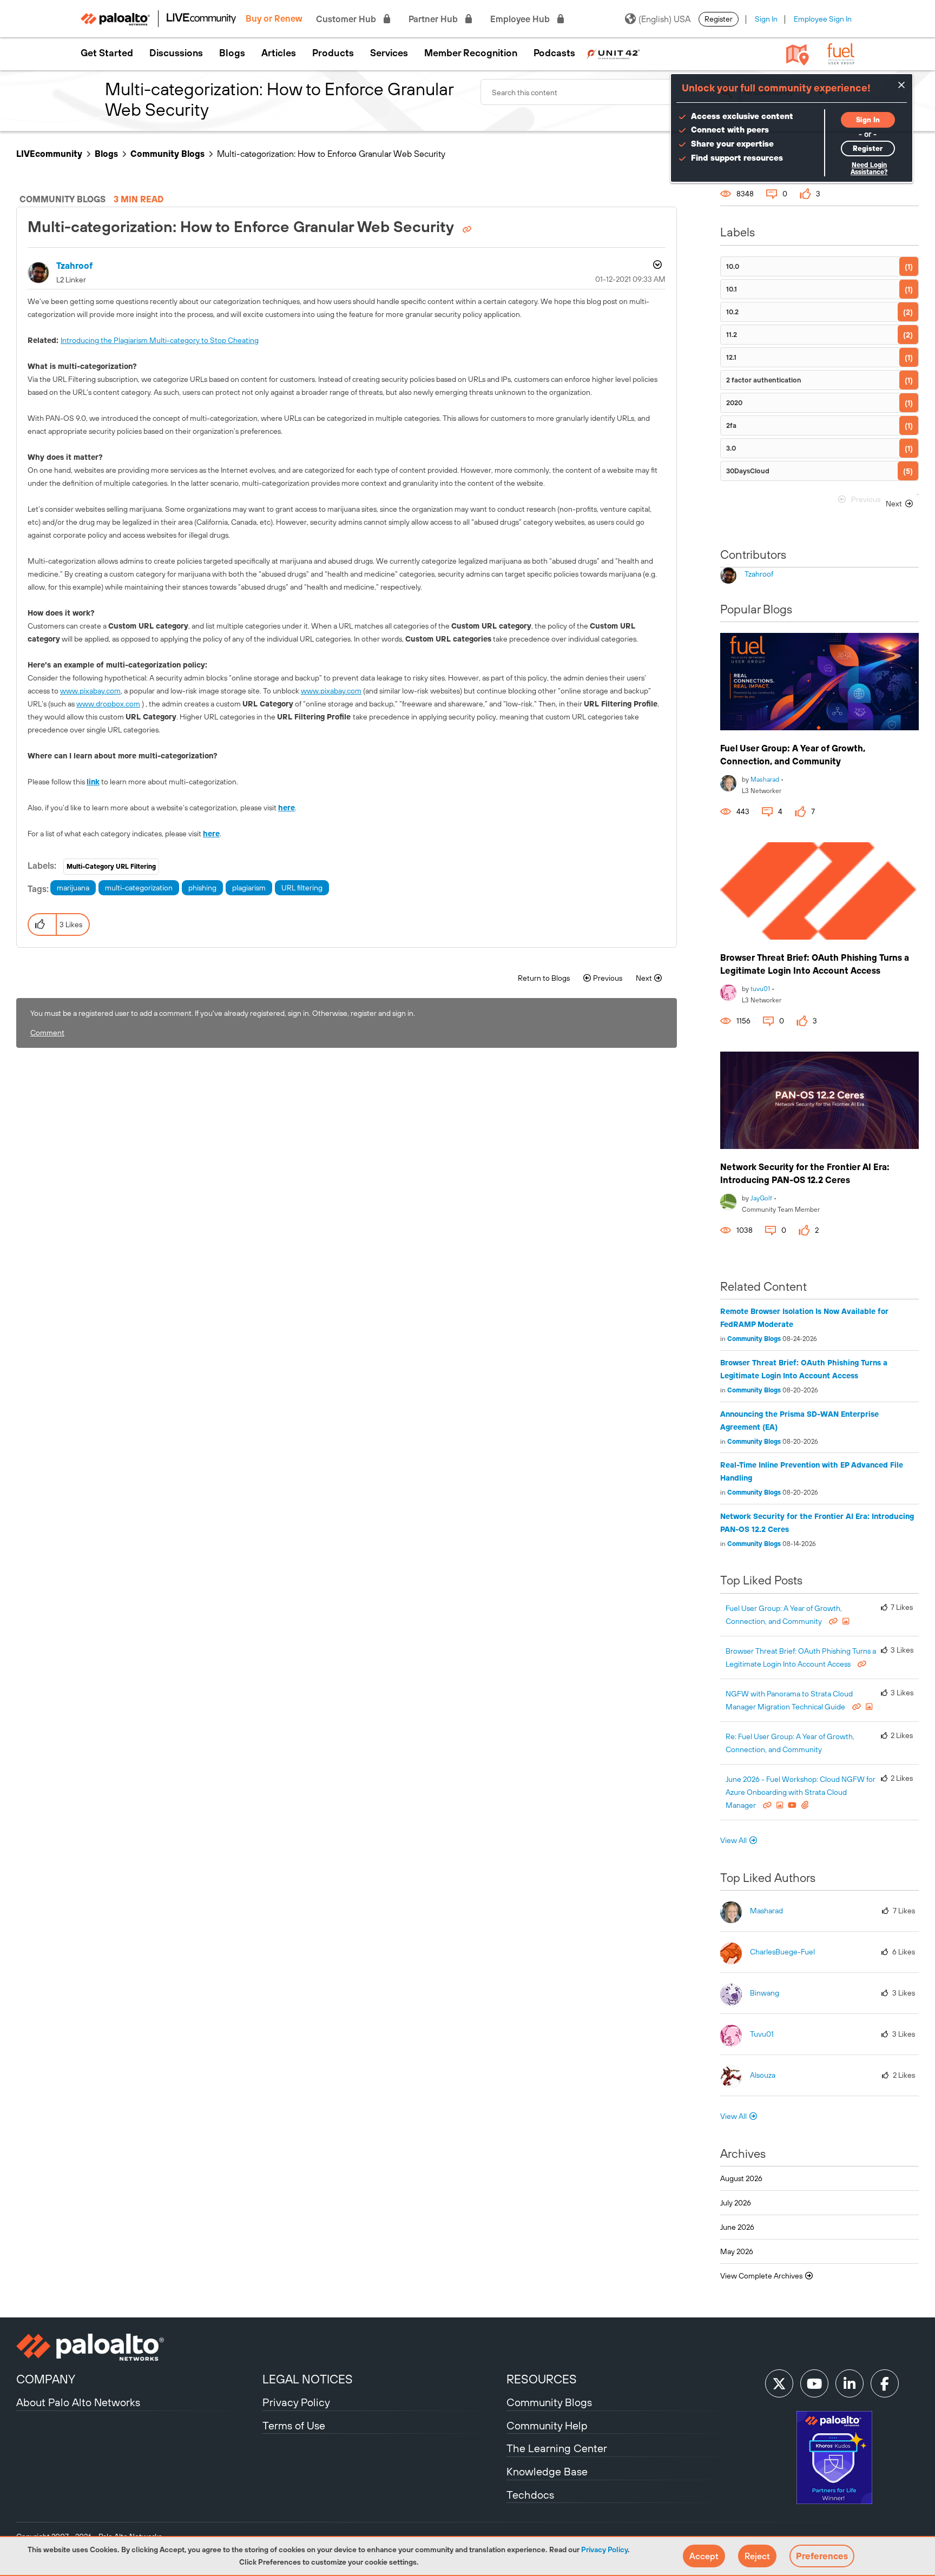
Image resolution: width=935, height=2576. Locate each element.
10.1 (732, 289)
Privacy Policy (604, 2549)
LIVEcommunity (49, 154)
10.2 (732, 312)
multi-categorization (139, 888)
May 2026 (737, 2251)
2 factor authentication (764, 380)
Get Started (107, 53)
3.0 (731, 448)
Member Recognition (471, 53)
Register (719, 19)
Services (389, 53)
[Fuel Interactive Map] (798, 54)
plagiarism (249, 888)
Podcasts (554, 53)
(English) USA (664, 19)
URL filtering (302, 888)
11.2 (732, 335)
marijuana (73, 888)
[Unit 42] (613, 53)
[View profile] (728, 782)
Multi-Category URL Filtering (111, 867)
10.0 (733, 266)
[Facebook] (885, 2383)
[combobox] (610, 92)
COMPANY (46, 2379)
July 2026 (736, 2203)
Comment (47, 1033)
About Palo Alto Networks (78, 2402)
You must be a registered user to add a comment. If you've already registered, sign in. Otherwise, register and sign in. (223, 1013)
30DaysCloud (748, 471)
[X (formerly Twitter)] (779, 2383)
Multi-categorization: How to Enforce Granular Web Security (242, 227)
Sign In (766, 19)
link (93, 782)
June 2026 (737, 2227)
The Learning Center (557, 2448)
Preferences (822, 2556)
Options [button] (656, 266)
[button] (704, 2556)
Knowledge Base (547, 2471)
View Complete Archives (762, 2276)
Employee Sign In (823, 19)
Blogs (232, 53)
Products (333, 53)
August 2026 (741, 2178)
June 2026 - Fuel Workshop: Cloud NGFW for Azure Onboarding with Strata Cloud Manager (801, 1792)
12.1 (731, 357)
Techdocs (530, 2495)
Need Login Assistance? (869, 169)
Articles (279, 53)
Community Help (547, 2425)
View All (733, 1840)
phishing (202, 888)
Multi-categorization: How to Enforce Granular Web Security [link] (331, 154)
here (287, 808)
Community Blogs (167, 154)
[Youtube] (814, 2383)
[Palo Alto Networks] (138, 2347)
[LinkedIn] (850, 2383)
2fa (731, 425)
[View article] (819, 682)
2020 (734, 403)
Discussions (176, 53)
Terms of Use (294, 2425)
